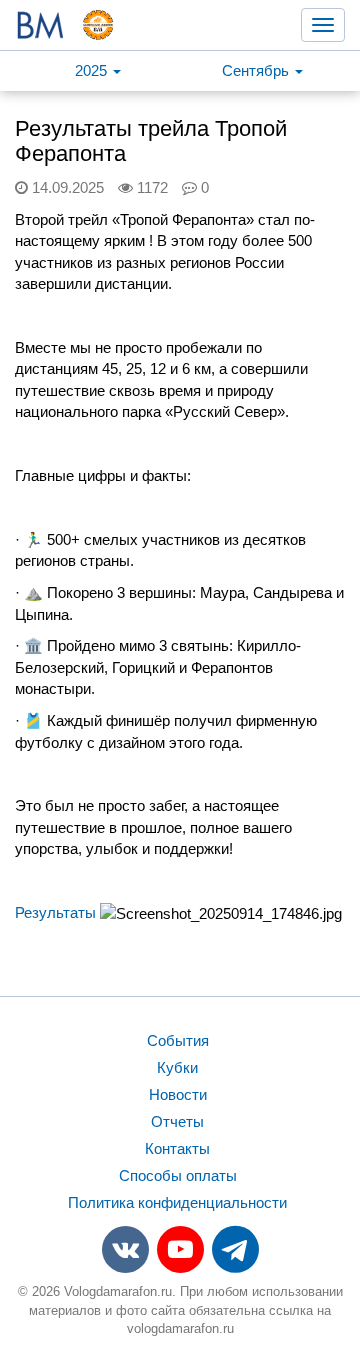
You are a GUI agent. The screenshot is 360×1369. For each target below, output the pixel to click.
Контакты (177, 1148)
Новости (178, 1094)
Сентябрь (257, 70)
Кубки (177, 1067)
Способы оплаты (178, 1175)
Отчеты (177, 1121)
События (178, 1040)
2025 (93, 70)
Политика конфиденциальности (177, 1202)
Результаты (55, 912)
